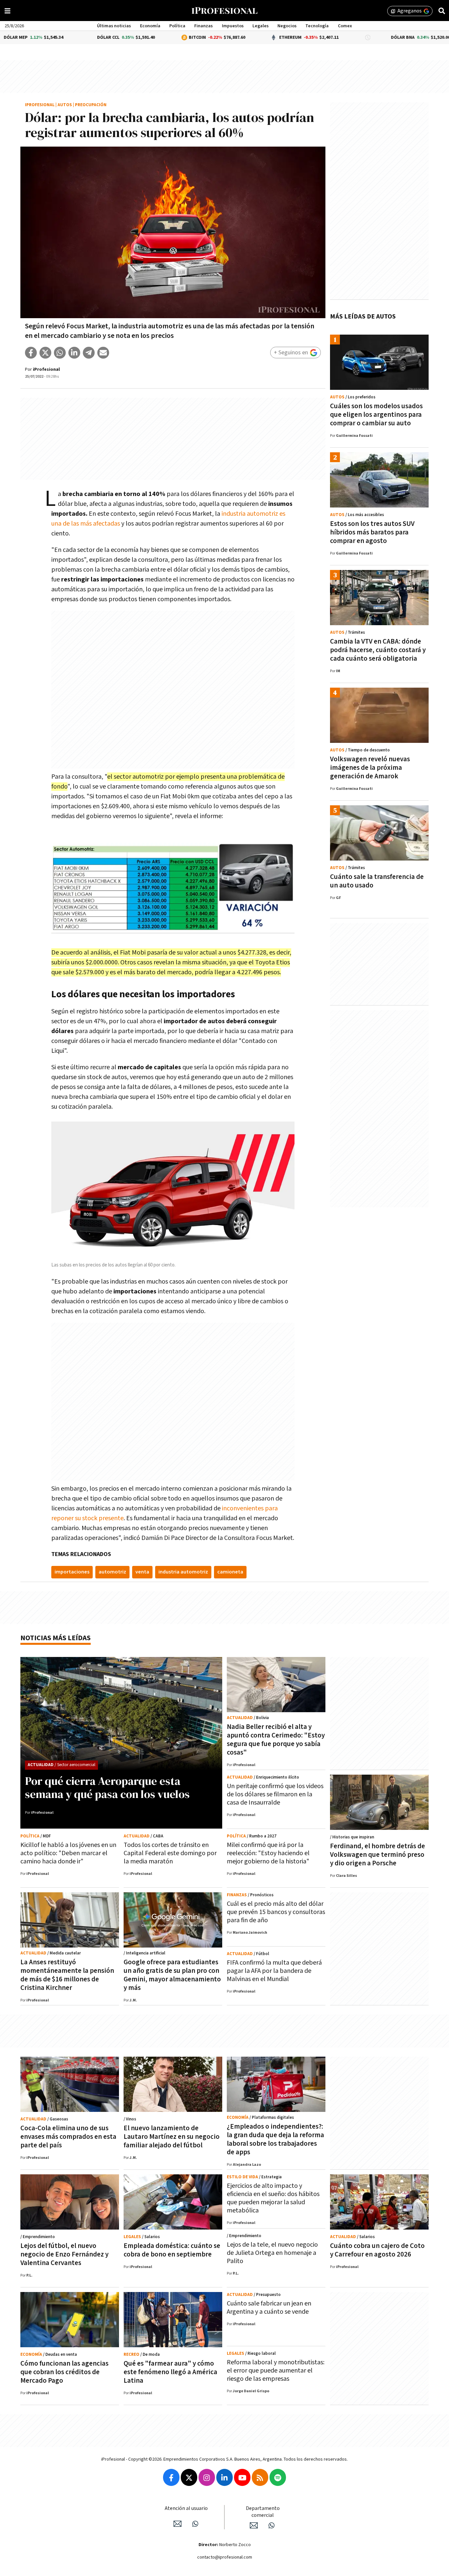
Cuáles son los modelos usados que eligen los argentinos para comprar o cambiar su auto (376, 415)
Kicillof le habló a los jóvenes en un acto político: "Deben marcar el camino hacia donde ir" (68, 1853)
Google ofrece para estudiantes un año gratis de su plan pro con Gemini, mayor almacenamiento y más (172, 1975)
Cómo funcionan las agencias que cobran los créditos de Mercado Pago (64, 2372)
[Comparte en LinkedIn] (74, 353)
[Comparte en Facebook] (31, 353)
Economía (150, 26)
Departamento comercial (263, 2512)
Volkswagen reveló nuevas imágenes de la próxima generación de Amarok (370, 768)
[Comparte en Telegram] (89, 353)
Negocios (287, 26)
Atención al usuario (186, 2508)
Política (177, 26)
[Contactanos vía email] (177, 2524)
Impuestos (233, 26)
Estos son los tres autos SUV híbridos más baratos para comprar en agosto (372, 532)
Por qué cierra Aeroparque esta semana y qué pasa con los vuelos (107, 1787)
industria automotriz (183, 1572)
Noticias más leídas (56, 1638)
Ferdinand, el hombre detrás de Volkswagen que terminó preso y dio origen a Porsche (378, 1855)
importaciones (72, 1572)
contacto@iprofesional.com (225, 2557)
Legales (260, 26)
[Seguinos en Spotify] (278, 2477)
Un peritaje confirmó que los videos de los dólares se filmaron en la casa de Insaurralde (275, 1794)
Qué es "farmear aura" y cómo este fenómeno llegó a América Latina (170, 2372)
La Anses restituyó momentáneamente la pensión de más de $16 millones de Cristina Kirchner (67, 1975)
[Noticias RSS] (260, 2477)
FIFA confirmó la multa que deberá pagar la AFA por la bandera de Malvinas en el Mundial (274, 1971)
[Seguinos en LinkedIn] (225, 2477)
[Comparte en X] (45, 353)
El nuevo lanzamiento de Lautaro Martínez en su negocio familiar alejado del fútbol (172, 2137)
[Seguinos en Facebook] (171, 2477)
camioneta (230, 1572)
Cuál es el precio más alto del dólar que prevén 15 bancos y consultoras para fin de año (276, 1912)
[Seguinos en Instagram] (207, 2477)
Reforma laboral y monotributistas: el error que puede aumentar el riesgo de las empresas (276, 2371)
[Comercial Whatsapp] (272, 2525)
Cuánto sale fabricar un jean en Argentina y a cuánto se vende (269, 2308)
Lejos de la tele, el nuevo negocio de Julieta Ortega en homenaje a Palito (272, 2253)
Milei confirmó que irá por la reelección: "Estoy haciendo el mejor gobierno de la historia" (268, 1853)
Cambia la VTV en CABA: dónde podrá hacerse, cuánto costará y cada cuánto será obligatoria (378, 650)
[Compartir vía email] (103, 353)
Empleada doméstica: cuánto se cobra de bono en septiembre (172, 2250)
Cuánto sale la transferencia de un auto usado (377, 881)
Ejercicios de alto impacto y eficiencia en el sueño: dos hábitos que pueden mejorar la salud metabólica (273, 2198)
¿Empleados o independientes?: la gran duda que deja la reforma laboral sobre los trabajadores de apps (275, 2139)
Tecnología (317, 26)
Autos (65, 105)
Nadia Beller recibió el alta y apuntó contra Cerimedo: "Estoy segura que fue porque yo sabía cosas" (276, 1740)
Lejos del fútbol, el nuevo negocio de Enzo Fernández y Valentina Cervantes (64, 2254)
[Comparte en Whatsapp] (60, 353)
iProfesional (40, 105)
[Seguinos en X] (189, 2477)
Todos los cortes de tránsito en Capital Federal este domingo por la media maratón (170, 1853)
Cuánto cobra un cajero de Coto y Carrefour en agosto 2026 (377, 2250)
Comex (345, 26)
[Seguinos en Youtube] (242, 2477)
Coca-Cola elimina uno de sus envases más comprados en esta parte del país (68, 2137)
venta (142, 1572)
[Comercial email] (254, 2525)
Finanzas (203, 26)
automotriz (112, 1572)
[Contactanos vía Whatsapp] (195, 2524)
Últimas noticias (114, 26)
